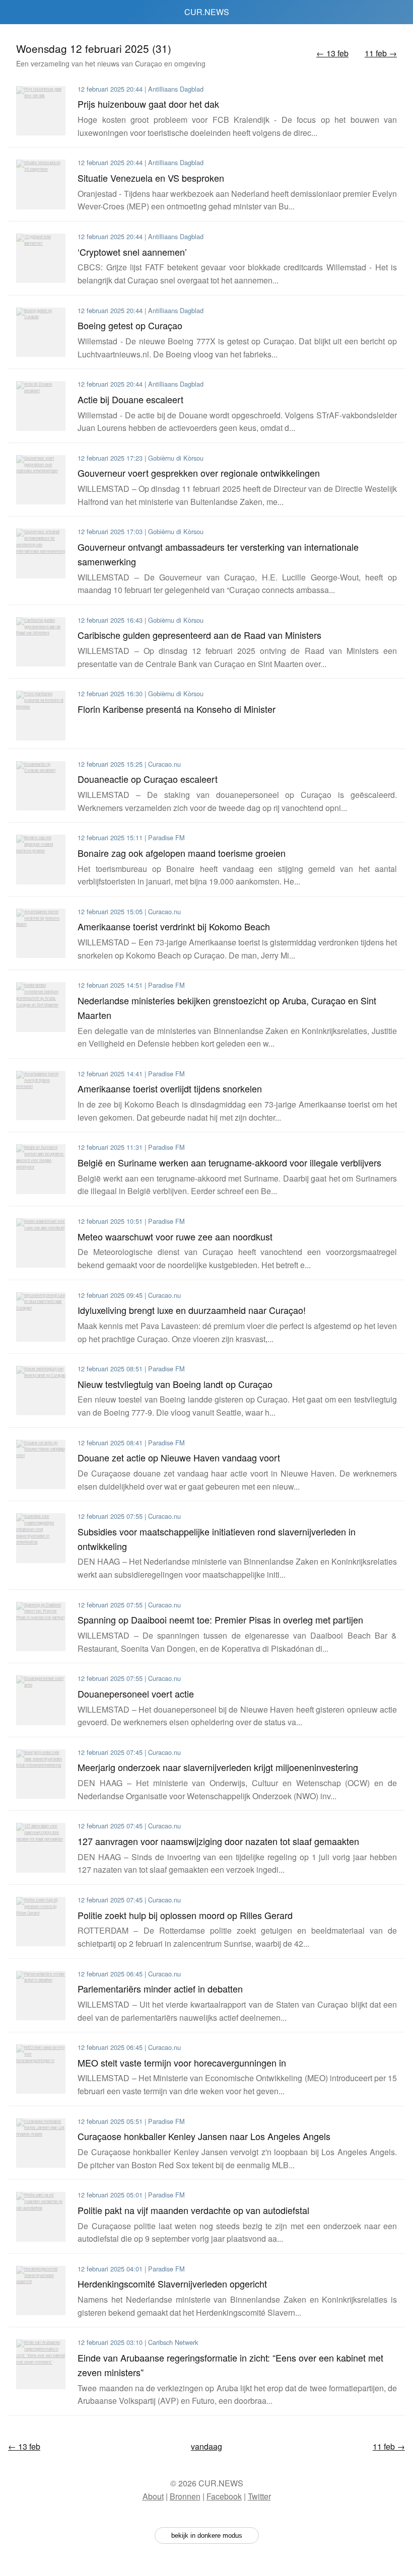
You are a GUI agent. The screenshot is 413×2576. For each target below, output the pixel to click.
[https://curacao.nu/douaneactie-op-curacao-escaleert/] (41, 786)
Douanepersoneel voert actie (136, 1694)
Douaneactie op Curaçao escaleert (148, 779)
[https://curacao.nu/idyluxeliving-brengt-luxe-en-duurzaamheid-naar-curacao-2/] (41, 1317)
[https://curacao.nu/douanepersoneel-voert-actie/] (41, 1700)
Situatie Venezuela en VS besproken (151, 178)
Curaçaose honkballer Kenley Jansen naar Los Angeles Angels (204, 2136)
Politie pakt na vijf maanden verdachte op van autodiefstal (193, 2210)
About (153, 2496)
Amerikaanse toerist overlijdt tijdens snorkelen (170, 1088)
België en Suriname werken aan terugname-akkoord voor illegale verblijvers (229, 1162)
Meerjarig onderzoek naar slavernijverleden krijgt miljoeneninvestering (218, 1767)
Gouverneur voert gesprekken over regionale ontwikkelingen (199, 473)
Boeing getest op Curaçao (130, 325)
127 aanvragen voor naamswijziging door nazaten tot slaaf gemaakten (218, 1841)
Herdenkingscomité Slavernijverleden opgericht (172, 2284)
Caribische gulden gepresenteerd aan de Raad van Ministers (199, 635)
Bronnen (185, 2496)
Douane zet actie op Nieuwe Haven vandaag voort (179, 1457)
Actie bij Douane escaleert (130, 399)
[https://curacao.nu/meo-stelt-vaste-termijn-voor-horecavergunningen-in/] (41, 2069)
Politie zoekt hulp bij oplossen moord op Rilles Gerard (185, 1915)
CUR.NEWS (207, 12)
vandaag (206, 2446)
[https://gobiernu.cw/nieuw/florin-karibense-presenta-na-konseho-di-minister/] (41, 715)
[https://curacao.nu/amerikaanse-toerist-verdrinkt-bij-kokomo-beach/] (41, 933)
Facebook (224, 2496)
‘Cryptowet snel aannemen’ (132, 252)
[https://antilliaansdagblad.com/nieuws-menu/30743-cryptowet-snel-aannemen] (41, 258)
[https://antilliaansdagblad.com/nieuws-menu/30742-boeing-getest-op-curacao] (41, 332)
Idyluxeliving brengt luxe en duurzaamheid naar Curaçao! (192, 1310)
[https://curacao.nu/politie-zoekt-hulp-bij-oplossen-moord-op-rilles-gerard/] (41, 1922)
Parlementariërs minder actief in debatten (160, 1989)
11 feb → (381, 53)
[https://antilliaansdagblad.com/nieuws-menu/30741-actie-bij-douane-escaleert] (41, 406)
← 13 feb (332, 53)
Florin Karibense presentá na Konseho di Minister (177, 709)
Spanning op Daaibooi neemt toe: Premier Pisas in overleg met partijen (220, 1620)
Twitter (259, 2496)
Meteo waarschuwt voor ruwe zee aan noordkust (175, 1236)
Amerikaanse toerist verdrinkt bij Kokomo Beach (174, 926)
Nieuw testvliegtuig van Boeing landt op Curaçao (175, 1384)
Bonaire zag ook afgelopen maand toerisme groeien (182, 853)
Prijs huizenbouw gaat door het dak (148, 104)
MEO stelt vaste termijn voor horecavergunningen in (182, 2063)
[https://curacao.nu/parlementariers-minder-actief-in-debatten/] (41, 1996)
